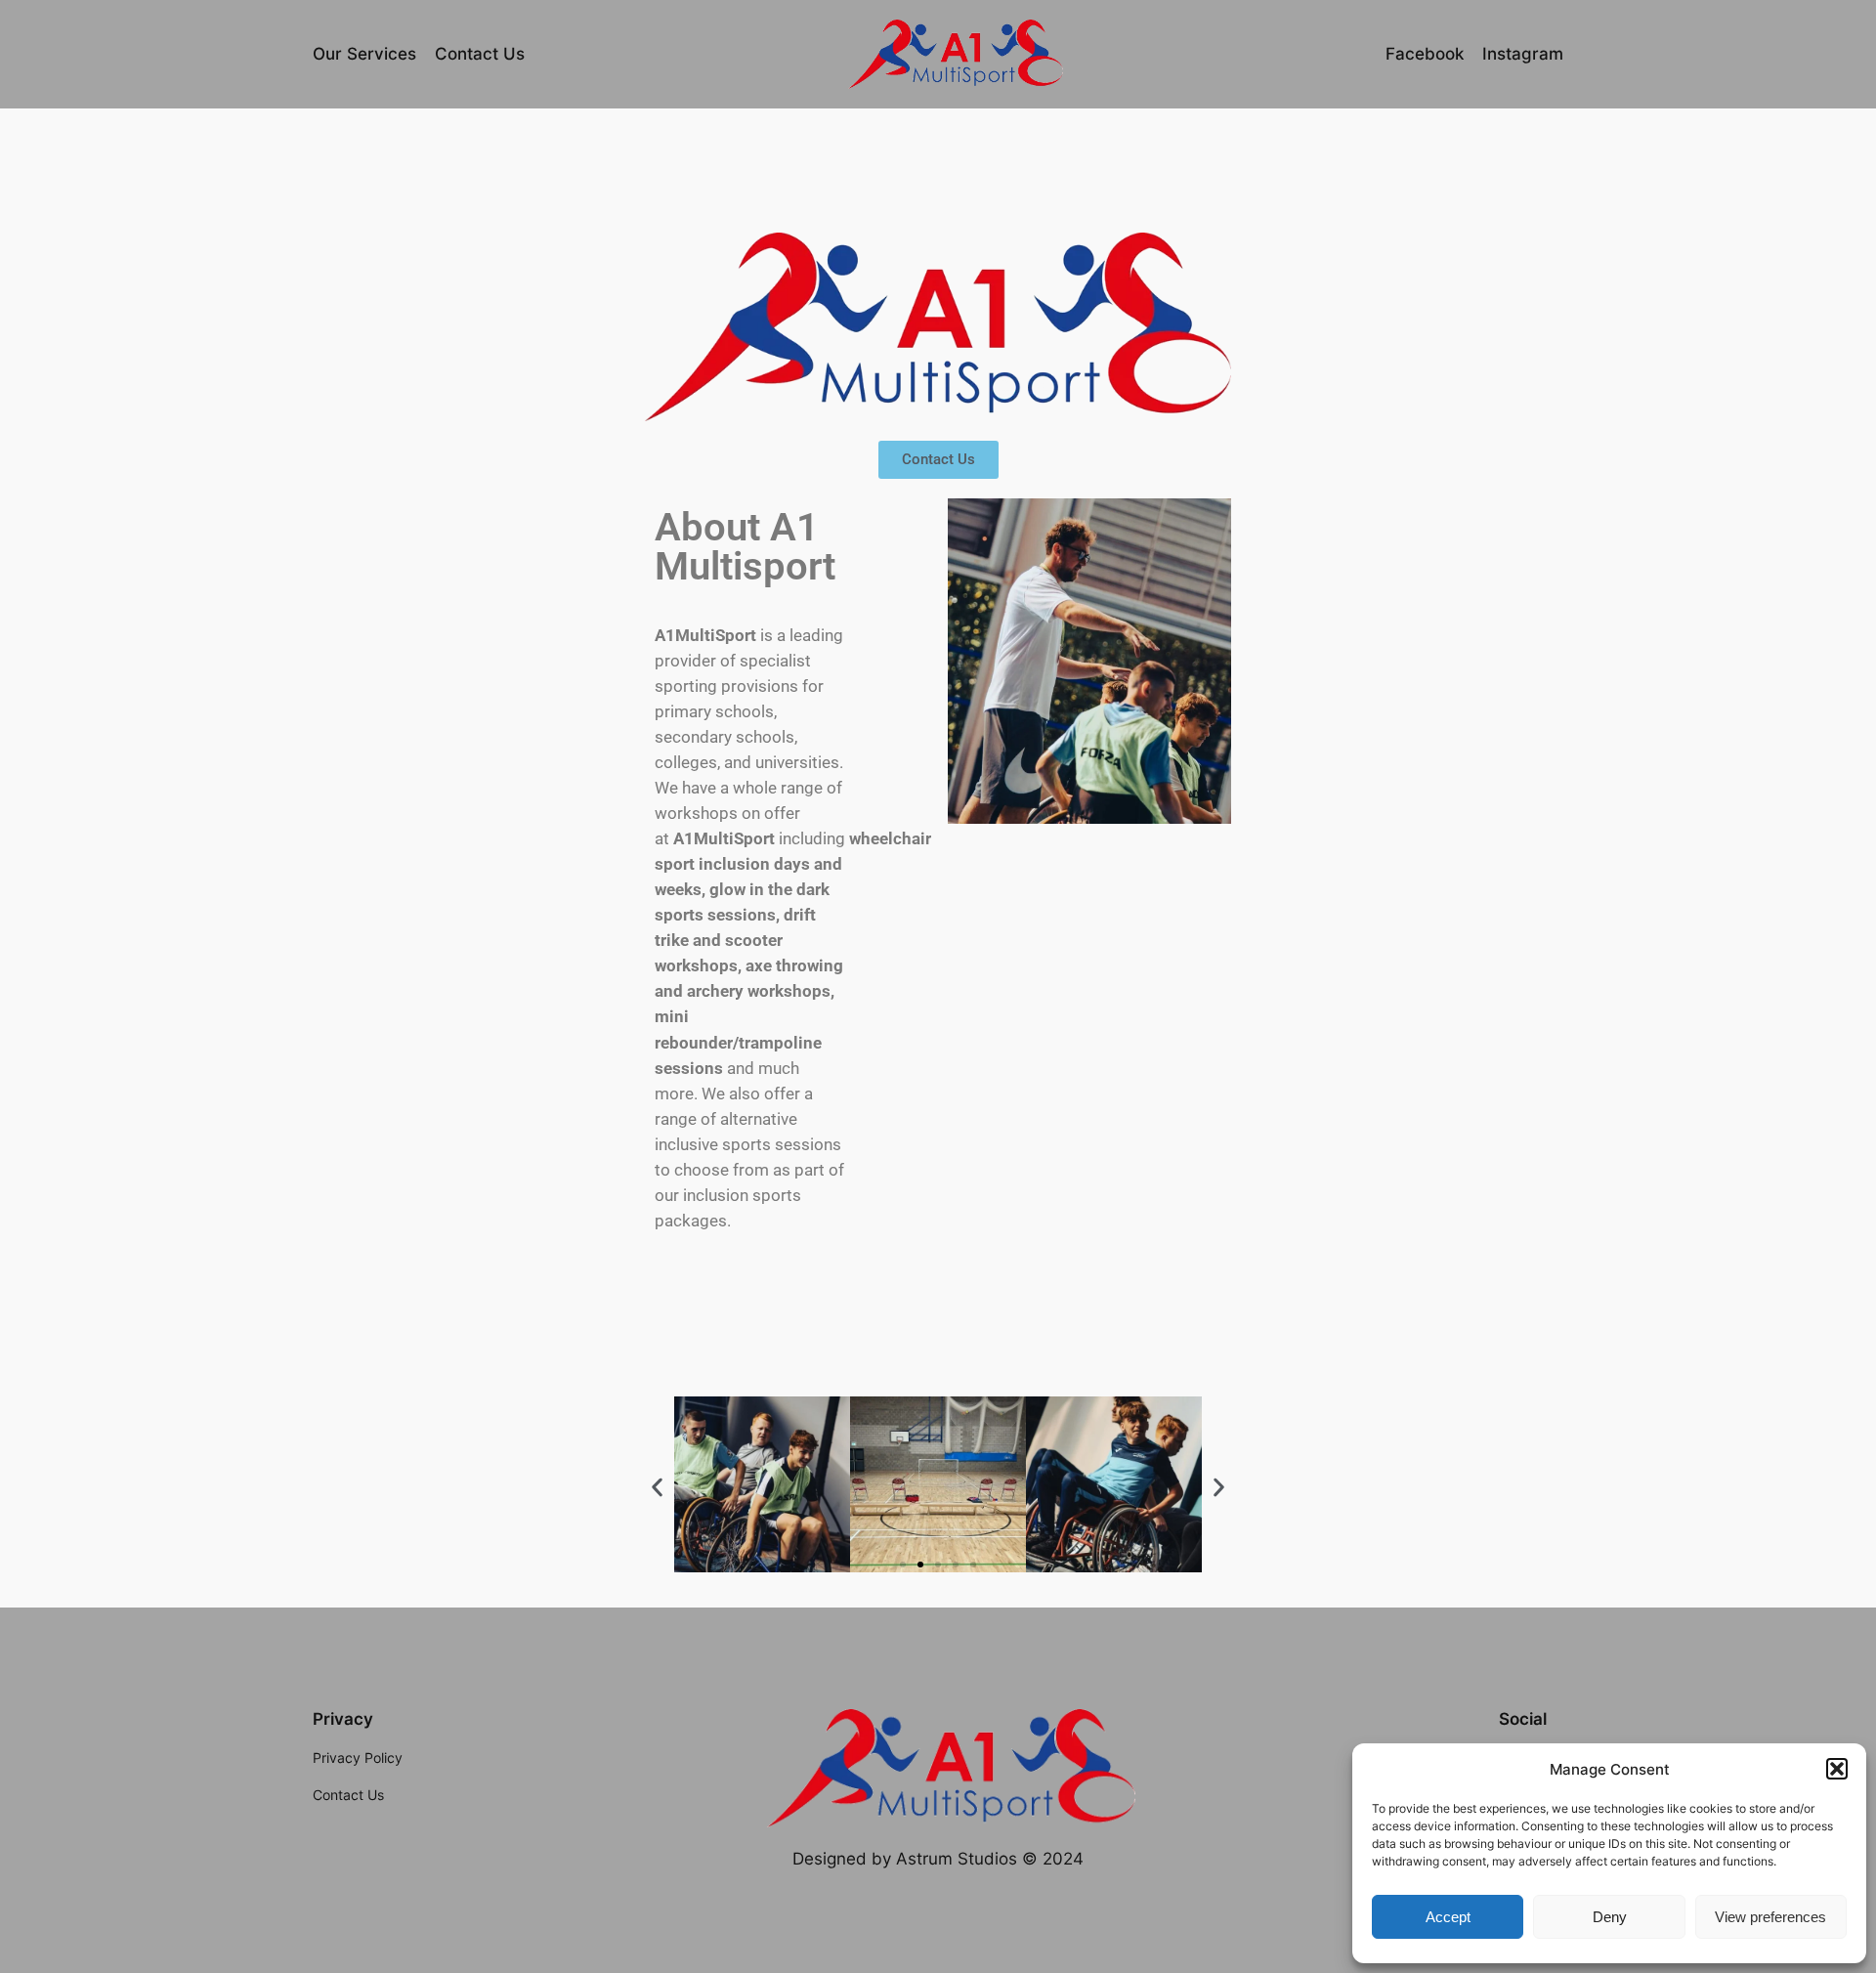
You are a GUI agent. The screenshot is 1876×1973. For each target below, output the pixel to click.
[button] (1837, 1769)
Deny (1610, 1917)
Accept (1448, 1917)
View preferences (1770, 1917)
